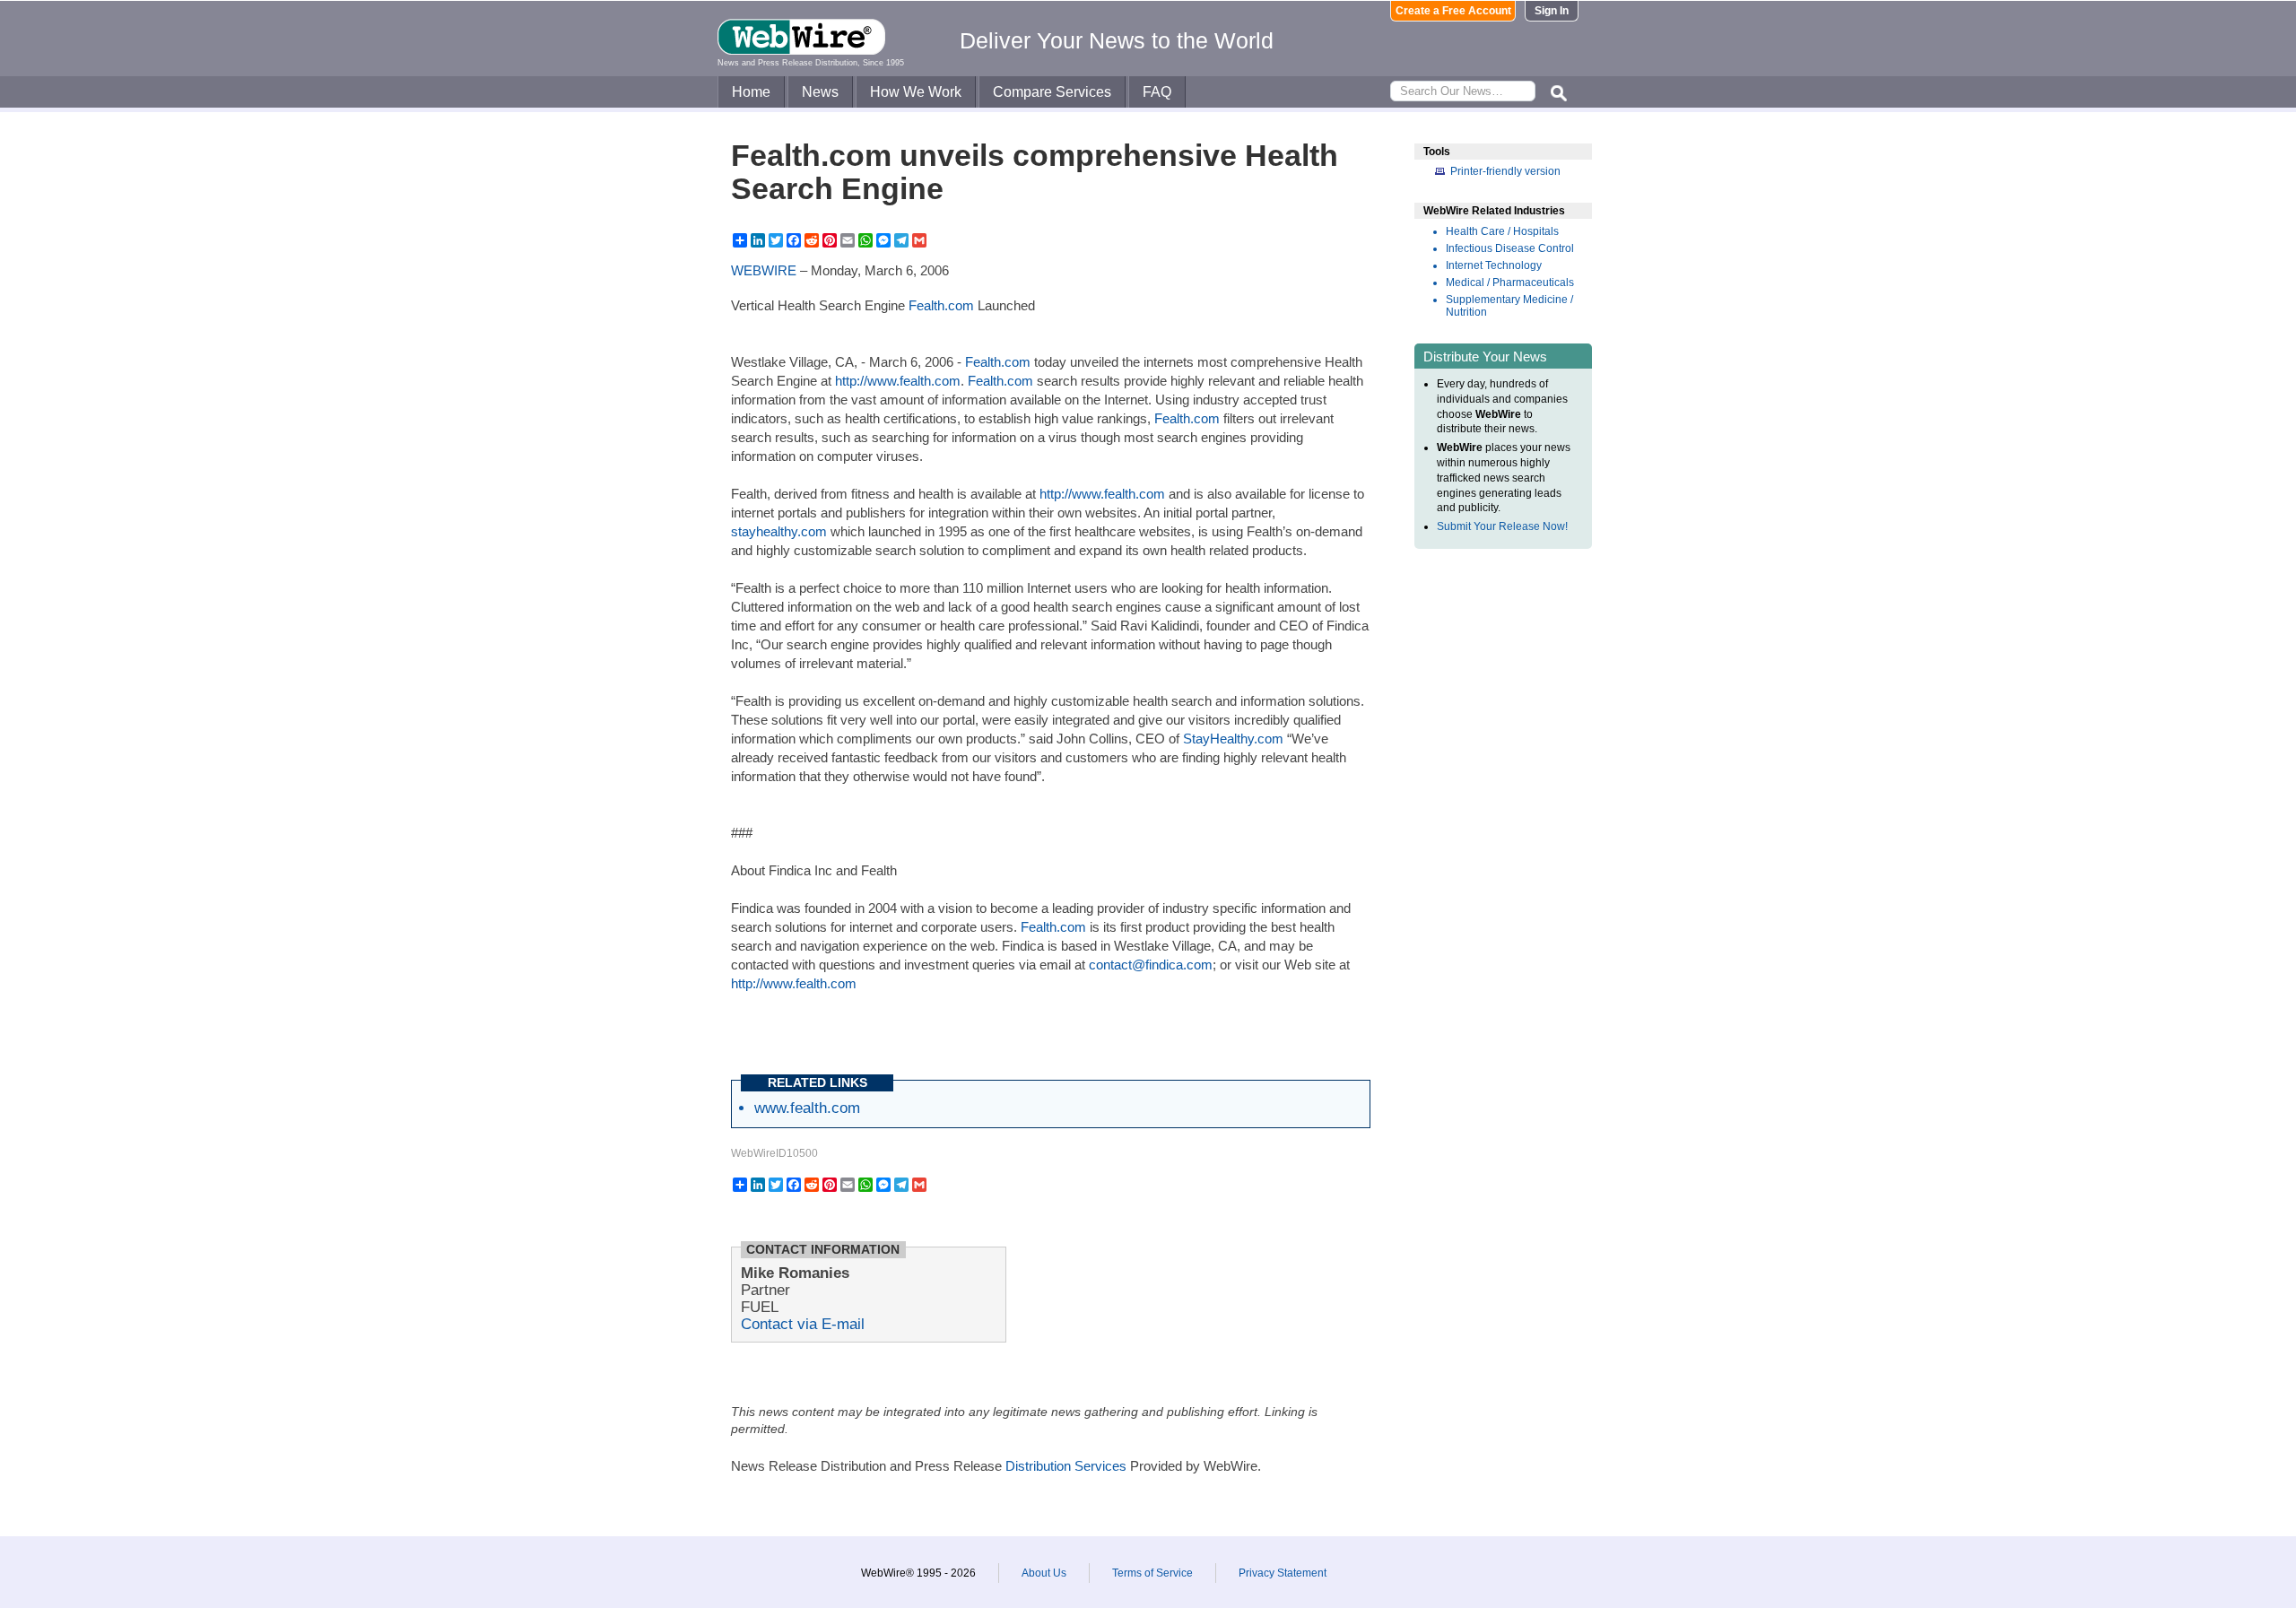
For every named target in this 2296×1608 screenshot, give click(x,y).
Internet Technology (1494, 265)
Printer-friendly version (1505, 171)
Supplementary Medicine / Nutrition (1509, 306)
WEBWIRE (764, 270)
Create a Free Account (1453, 11)
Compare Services (1052, 92)
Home (751, 92)
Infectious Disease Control (1510, 248)
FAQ (1157, 92)
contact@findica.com (1151, 965)
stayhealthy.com (779, 531)
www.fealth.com (807, 1108)
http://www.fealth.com (898, 381)
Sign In (1552, 11)
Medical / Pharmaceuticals (1510, 282)
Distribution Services (1066, 1466)
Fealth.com (941, 305)
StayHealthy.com (1233, 739)
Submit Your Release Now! (1502, 526)
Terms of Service (1152, 1573)
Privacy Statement (1283, 1573)
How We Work (916, 92)
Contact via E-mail (803, 1324)
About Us (1044, 1573)
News (820, 92)
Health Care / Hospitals (1502, 231)
